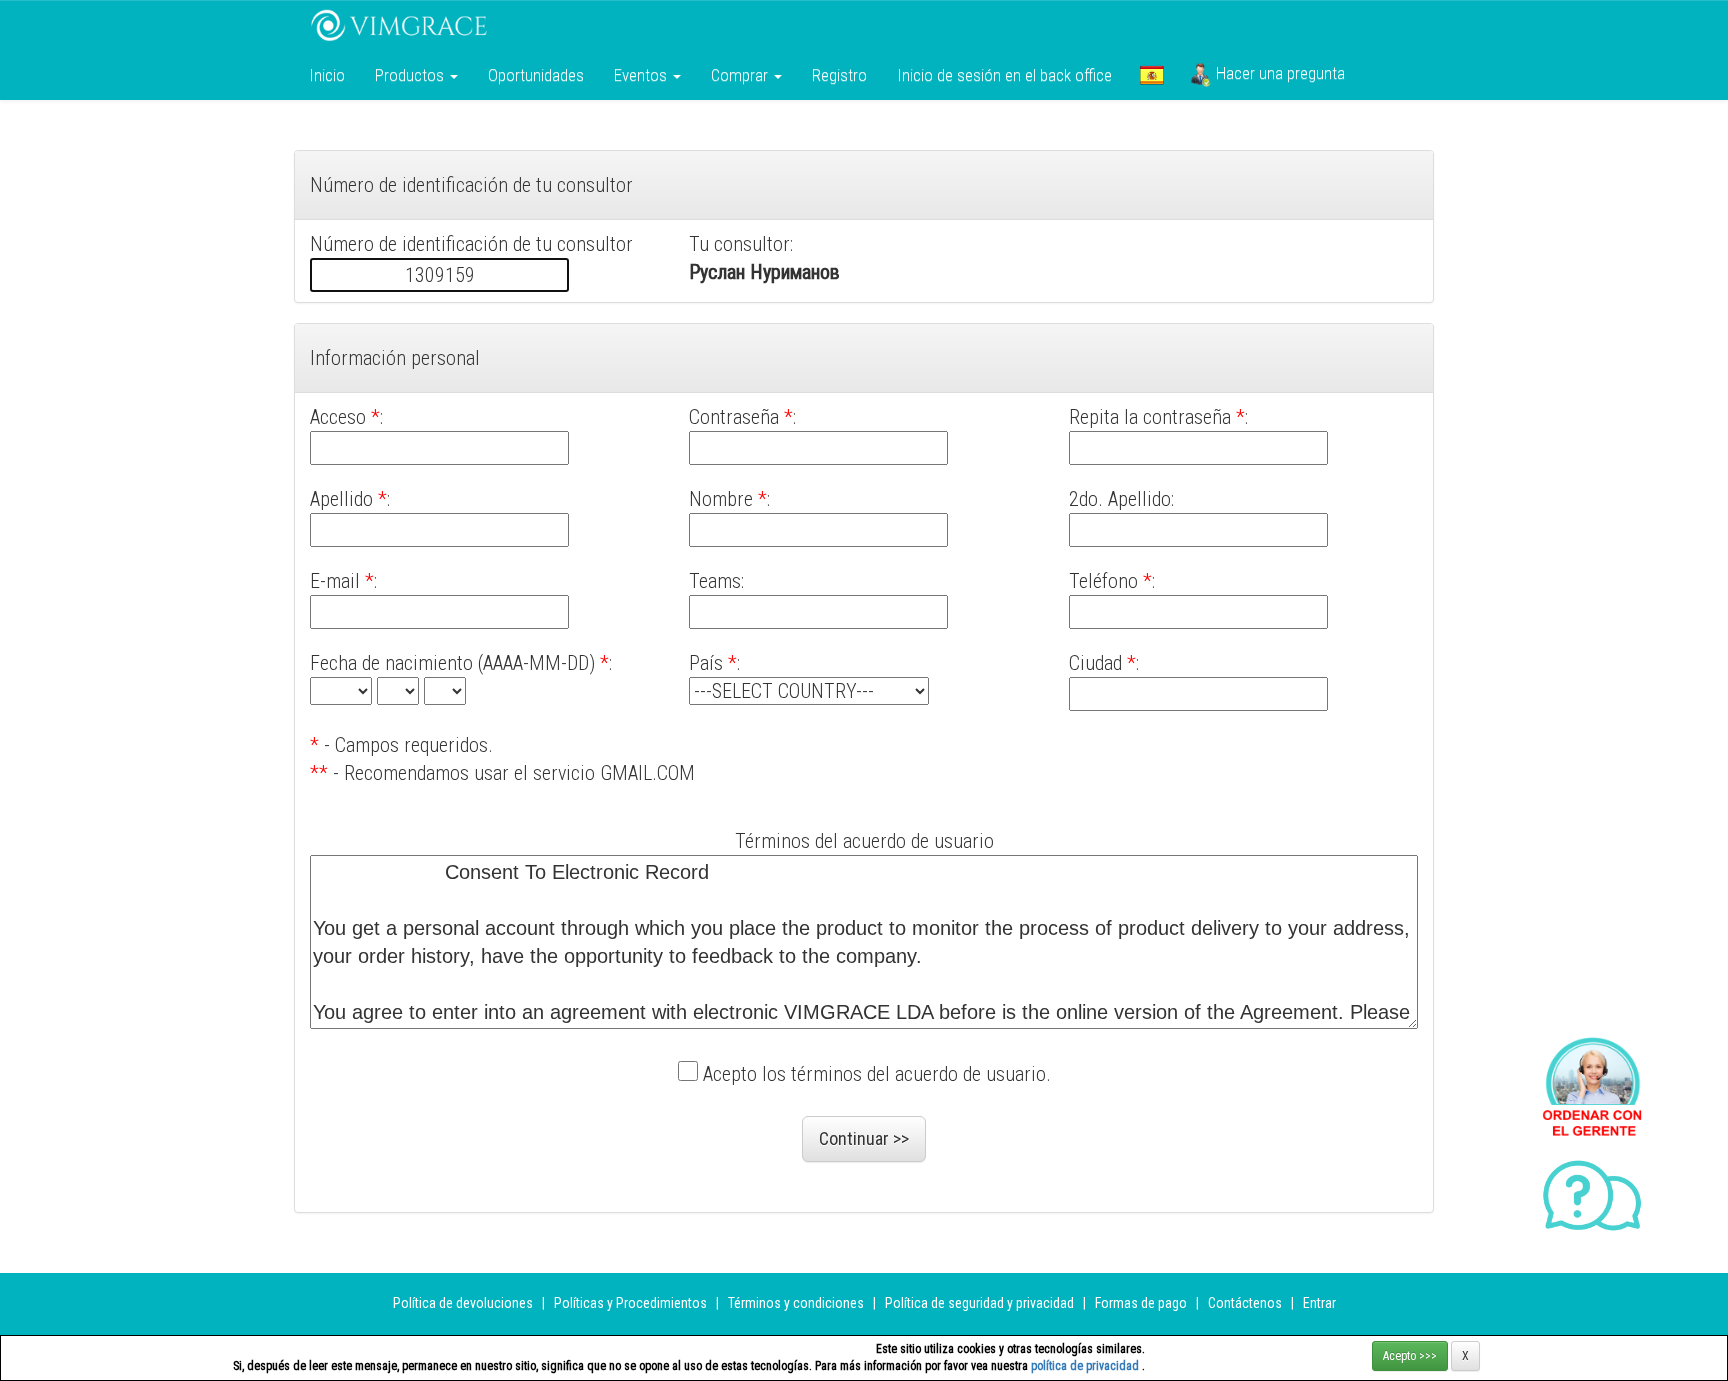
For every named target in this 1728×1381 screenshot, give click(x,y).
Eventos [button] (642, 75)
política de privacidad (1086, 1366)
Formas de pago (1141, 1303)
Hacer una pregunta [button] (1278, 73)
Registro (839, 75)
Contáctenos (1245, 1303)
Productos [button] (411, 75)
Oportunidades (536, 75)
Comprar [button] (741, 75)
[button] (1152, 75)
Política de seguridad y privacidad (979, 1303)
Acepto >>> (1410, 1356)
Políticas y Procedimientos (632, 1303)
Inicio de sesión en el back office (1004, 75)
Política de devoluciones (463, 1303)
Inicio (327, 75)
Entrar (1319, 1303)
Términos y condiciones (797, 1303)
